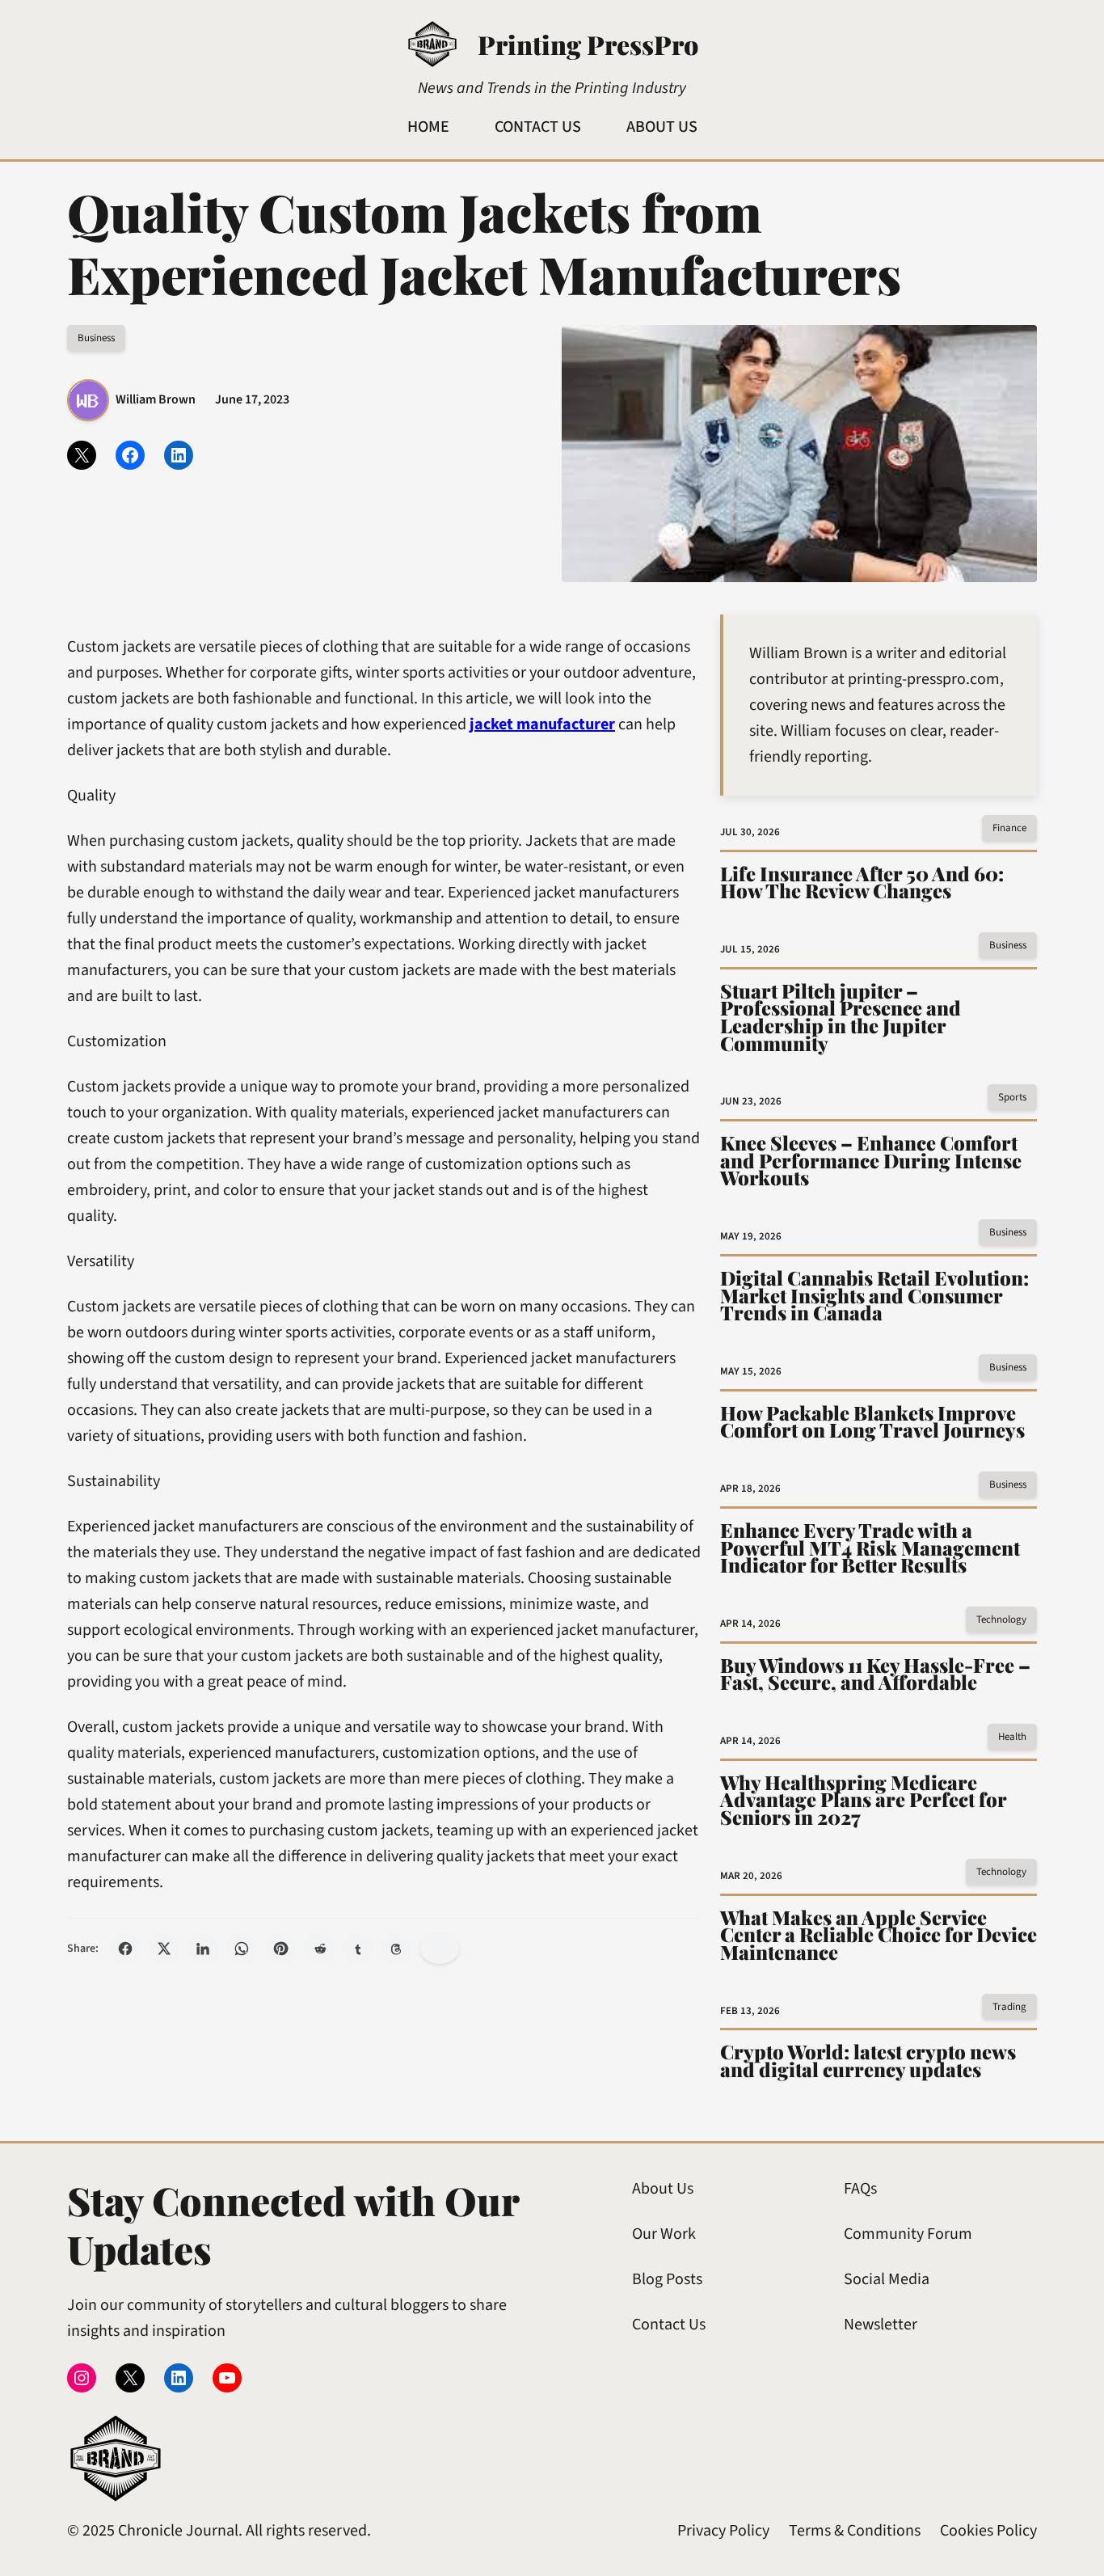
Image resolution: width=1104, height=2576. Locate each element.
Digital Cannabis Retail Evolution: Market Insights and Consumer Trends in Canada (874, 1296)
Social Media (887, 2279)
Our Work (664, 2234)
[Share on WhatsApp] (242, 1949)
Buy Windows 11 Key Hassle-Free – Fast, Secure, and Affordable (875, 1674)
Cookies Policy (988, 2531)
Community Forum (908, 2234)
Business (96, 338)
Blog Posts (667, 2279)
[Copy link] (440, 1949)
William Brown (156, 399)
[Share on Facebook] (125, 1949)
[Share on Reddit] (319, 1949)
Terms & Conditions (855, 2531)
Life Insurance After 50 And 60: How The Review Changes (862, 883)
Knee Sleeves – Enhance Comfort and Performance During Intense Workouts (871, 1161)
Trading (1009, 2007)
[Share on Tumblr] (358, 1949)
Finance (1009, 828)
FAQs (860, 2189)
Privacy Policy (723, 2531)
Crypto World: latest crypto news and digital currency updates (868, 2061)
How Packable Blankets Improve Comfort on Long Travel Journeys (872, 1422)
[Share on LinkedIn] (203, 1949)
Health (1012, 1737)
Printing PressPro (588, 44)
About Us (663, 2189)
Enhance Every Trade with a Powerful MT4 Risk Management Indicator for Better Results (870, 1548)
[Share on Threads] (397, 1949)
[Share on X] (164, 1949)
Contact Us (669, 2325)
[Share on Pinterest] (280, 1949)
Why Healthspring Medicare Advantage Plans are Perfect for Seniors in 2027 (863, 1800)
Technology (1001, 1620)
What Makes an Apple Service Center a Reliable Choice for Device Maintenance (879, 1935)
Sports (1012, 1097)
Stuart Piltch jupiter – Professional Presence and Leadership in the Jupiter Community (841, 1017)
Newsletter (881, 2325)
